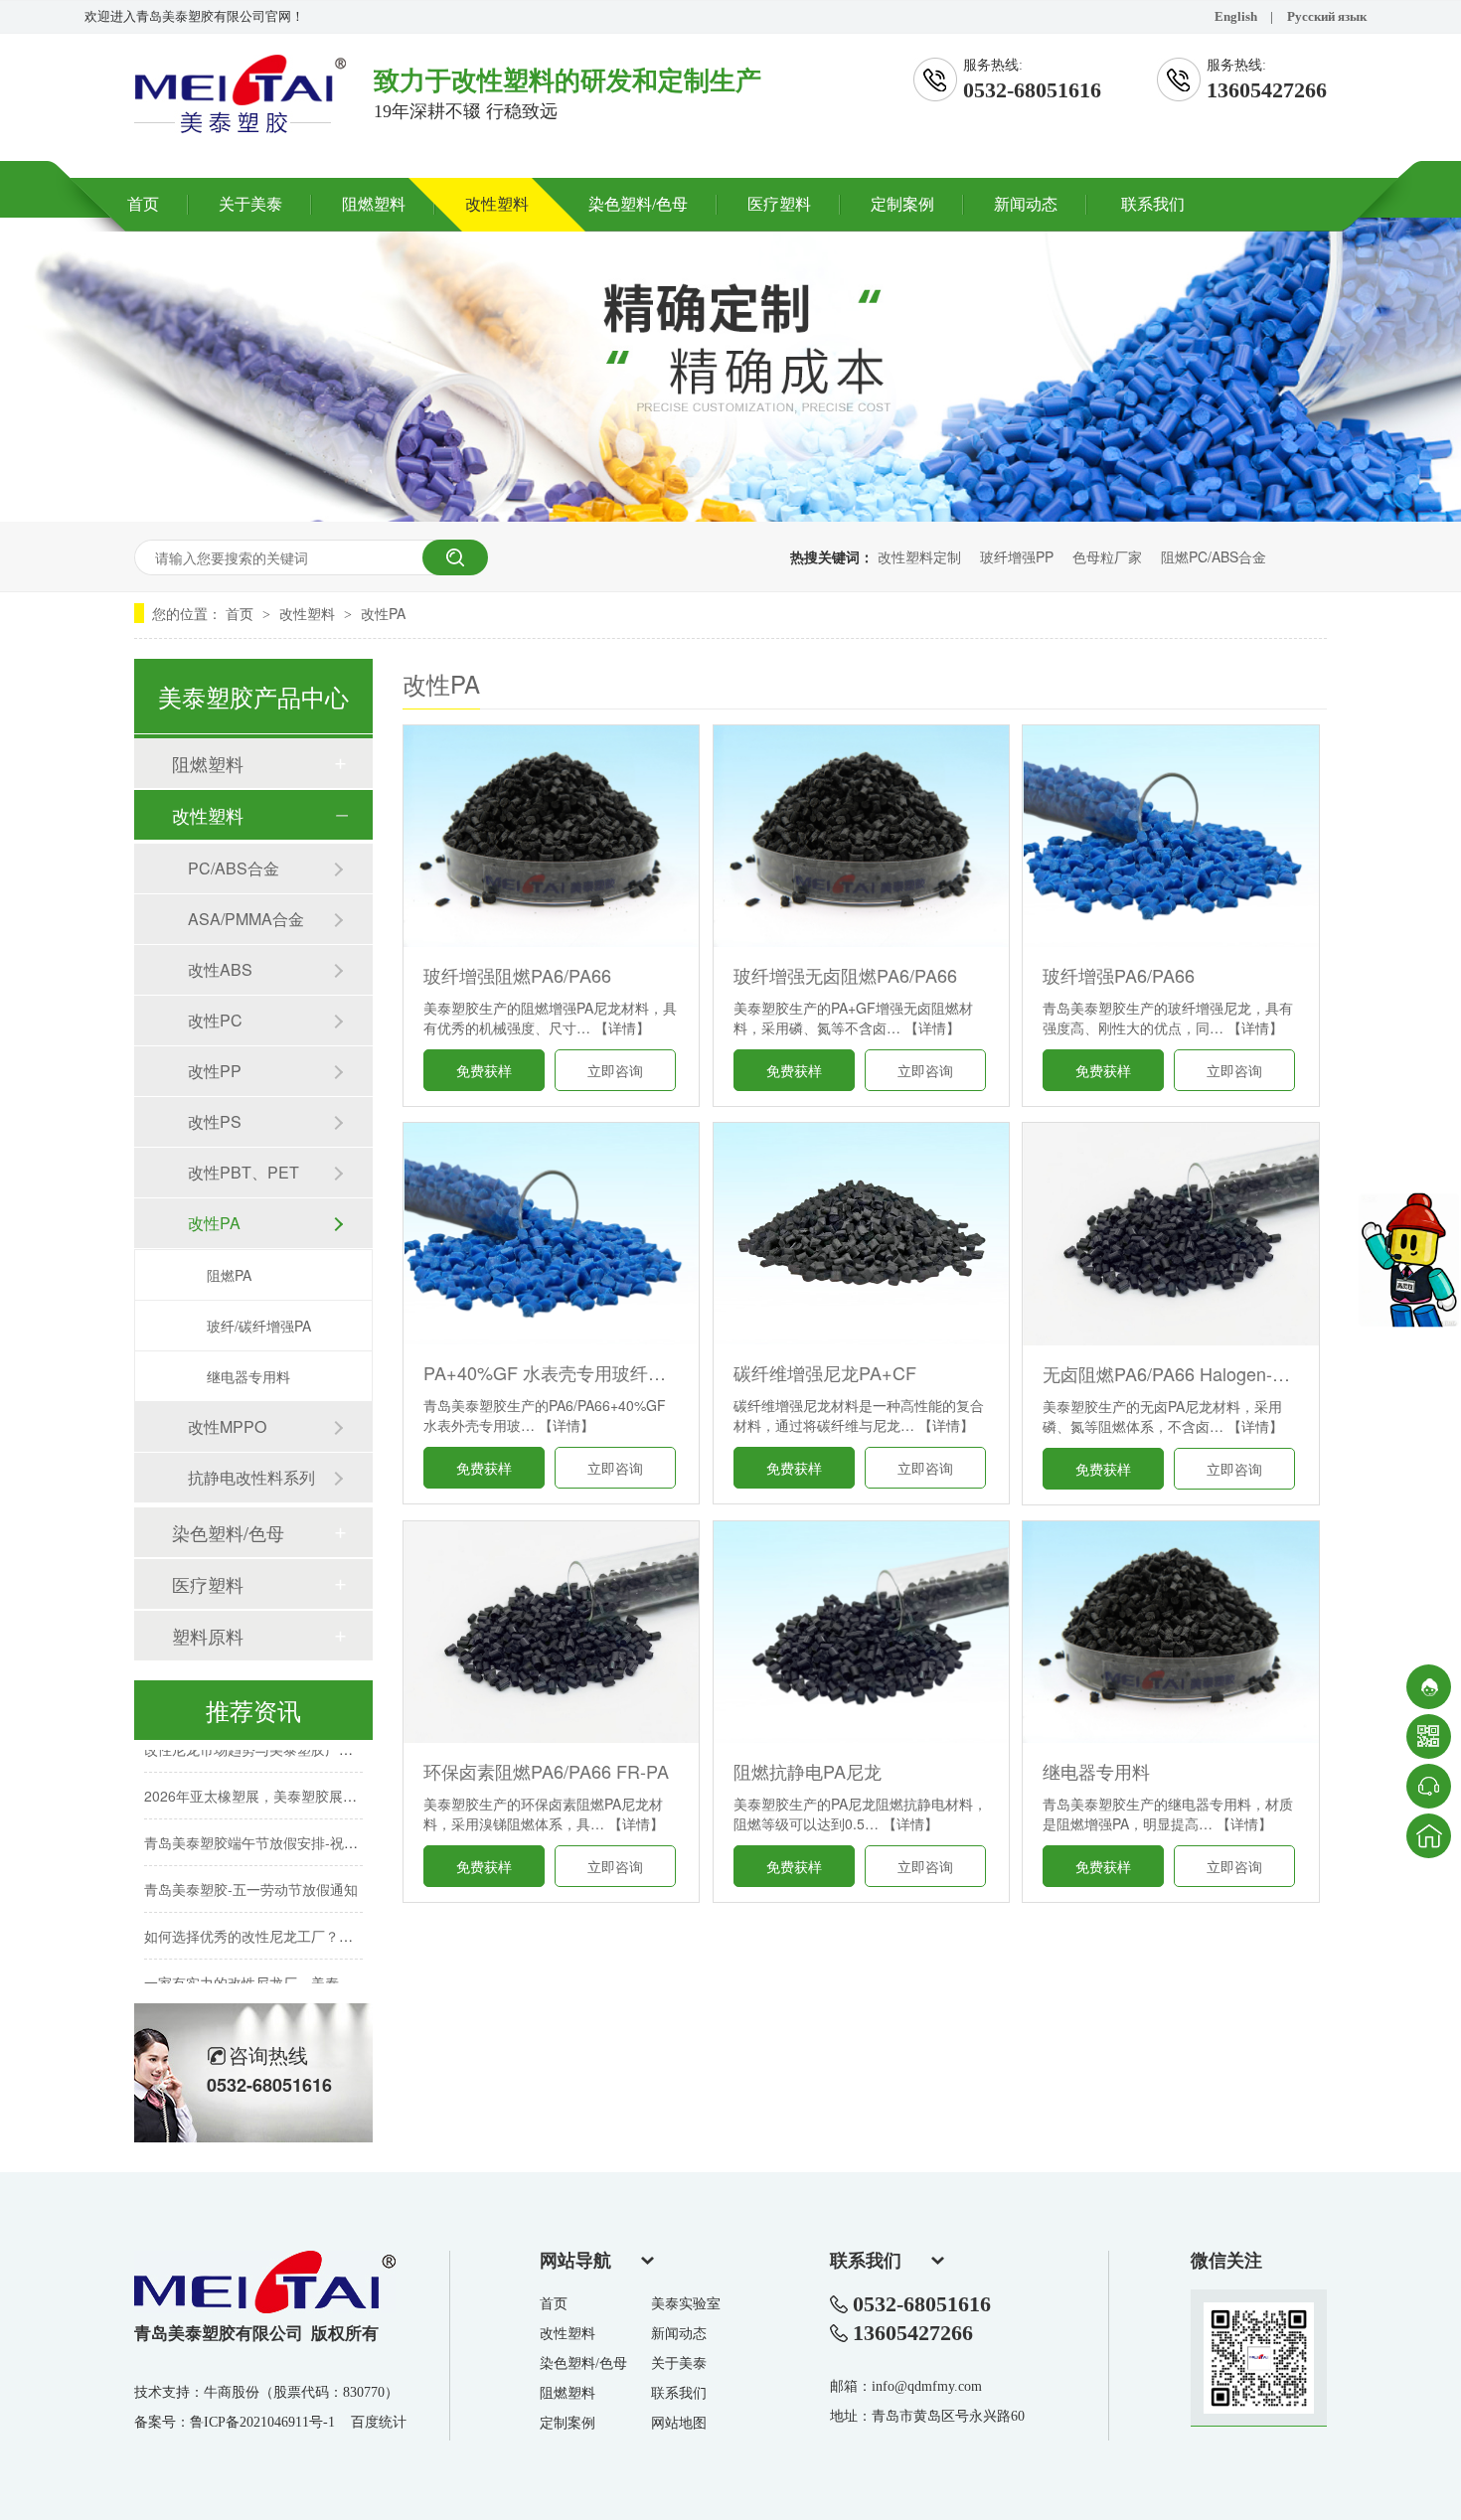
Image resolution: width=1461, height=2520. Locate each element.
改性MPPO (227, 1426)
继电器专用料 (1096, 1771)
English (1236, 16)
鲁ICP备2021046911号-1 (262, 2422)
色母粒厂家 (1107, 556)
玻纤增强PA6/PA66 (1119, 975)
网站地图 (679, 2423)
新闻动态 (1026, 204)
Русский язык (1327, 16)
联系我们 (1153, 204)
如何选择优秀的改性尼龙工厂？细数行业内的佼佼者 (304, 1917)
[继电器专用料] (1170, 1632)
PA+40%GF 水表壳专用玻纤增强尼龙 (551, 1372)
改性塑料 (497, 204)
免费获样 (484, 1070)
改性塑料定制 (919, 556)
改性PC (215, 1020)
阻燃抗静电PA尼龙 (808, 1771)
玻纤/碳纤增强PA (259, 1326)
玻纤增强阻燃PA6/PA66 (517, 975)
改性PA (383, 613)
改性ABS (220, 969)
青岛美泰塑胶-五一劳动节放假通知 (251, 1870)
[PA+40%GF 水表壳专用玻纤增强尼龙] (551, 1234)
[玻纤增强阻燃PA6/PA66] (551, 836)
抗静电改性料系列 (251, 1477)
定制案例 (902, 204)
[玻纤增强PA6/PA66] (1170, 836)
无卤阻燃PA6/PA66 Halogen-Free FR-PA (1170, 1373)
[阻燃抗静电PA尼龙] (861, 1632)
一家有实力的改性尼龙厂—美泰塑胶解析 (269, 1964)
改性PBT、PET (243, 1172)
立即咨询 (615, 1070)
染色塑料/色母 (638, 204)
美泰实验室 (686, 2304)
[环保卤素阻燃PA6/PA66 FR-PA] (551, 1632)
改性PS (215, 1121)
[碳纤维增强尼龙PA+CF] (861, 1234)
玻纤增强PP (1017, 556)
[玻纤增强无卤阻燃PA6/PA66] (861, 836)
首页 (143, 204)
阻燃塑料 (374, 204)
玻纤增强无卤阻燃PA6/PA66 (845, 975)
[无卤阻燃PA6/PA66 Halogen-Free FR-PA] (1170, 1234)
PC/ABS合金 (234, 868)
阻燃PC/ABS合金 (1214, 556)
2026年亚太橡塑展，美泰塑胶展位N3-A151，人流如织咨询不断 (341, 1777)
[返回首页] (1429, 1836)
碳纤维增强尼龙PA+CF (825, 1372)
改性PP (215, 1071)
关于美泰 (250, 204)
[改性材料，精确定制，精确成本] (730, 516)
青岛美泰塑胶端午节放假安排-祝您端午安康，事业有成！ (321, 1823)
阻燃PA (229, 1275)
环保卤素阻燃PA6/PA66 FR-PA (546, 1771)
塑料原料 (208, 1636)
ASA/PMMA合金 (246, 919)
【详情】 (622, 1027)
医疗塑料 (779, 204)
